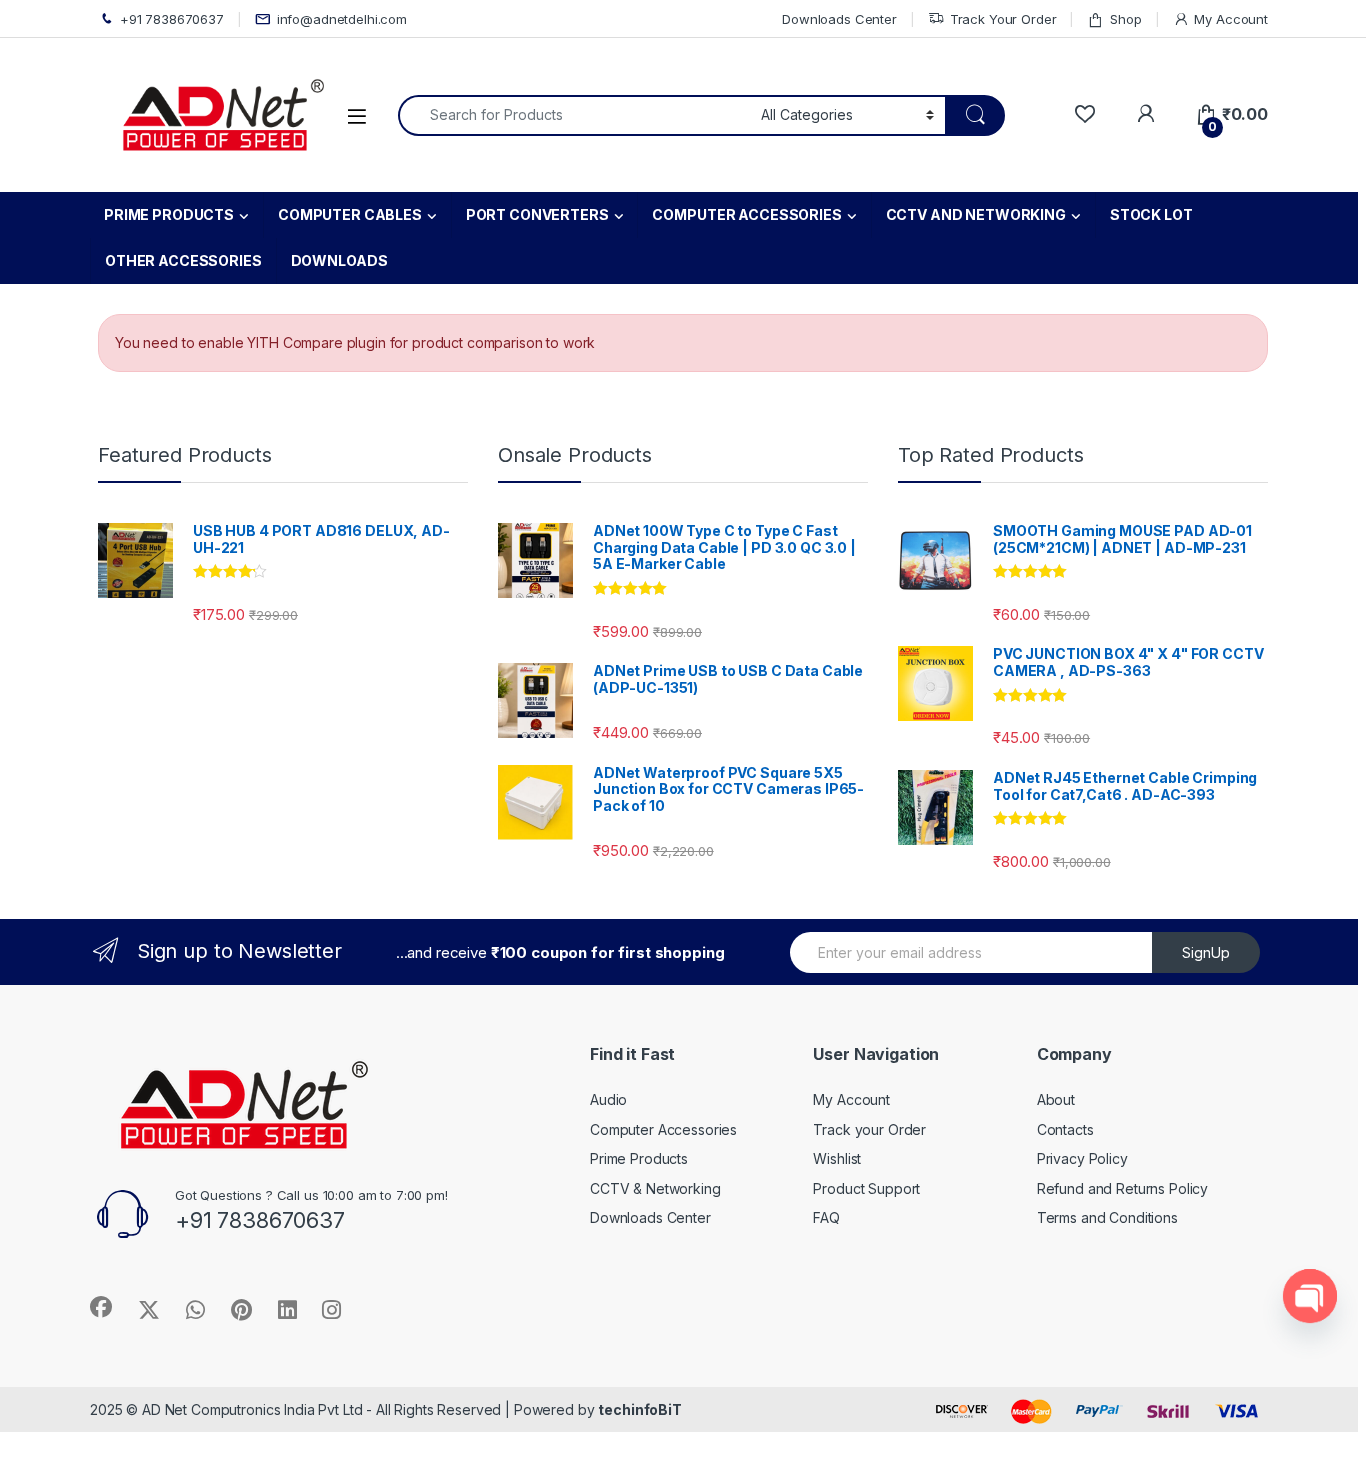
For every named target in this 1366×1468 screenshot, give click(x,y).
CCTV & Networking (655, 1188)
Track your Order (869, 1129)
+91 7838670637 (172, 19)
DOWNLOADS (339, 260)
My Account (1231, 19)
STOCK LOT (1151, 214)
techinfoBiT (639, 1409)
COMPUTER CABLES (350, 214)
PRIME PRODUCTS (169, 214)
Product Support (866, 1188)
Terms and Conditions (1107, 1217)
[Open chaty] (1310, 1296)
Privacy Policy (1082, 1158)
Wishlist (837, 1158)
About (1056, 1099)
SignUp (1206, 952)
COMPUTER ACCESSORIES (746, 214)
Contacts (1065, 1129)
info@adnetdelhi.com (342, 19)
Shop (1125, 19)
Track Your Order (1003, 19)
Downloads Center (839, 19)
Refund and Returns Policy (1123, 1188)
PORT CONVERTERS (537, 214)
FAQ (826, 1217)
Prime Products (639, 1158)
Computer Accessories (663, 1129)
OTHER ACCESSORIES (183, 260)
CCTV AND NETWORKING (976, 214)
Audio (608, 1099)
